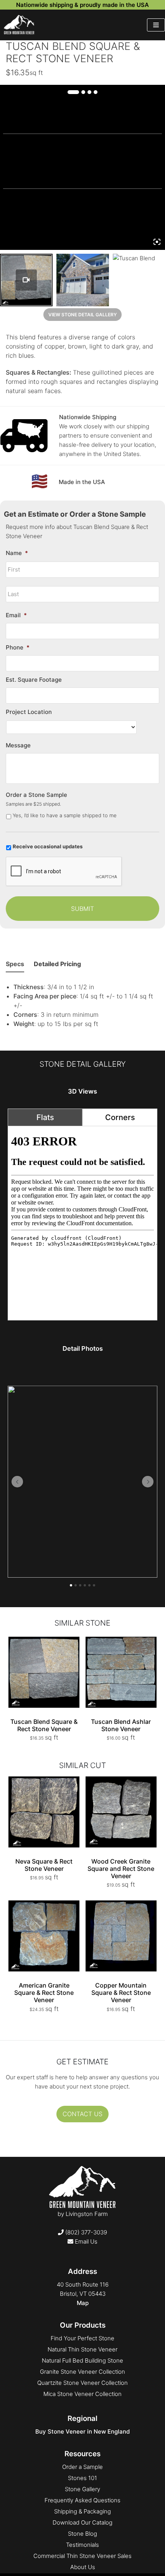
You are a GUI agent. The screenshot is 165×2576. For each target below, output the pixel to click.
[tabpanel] (82, 1223)
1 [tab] (73, 92)
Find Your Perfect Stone (82, 2338)
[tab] (45, 1117)
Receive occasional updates (48, 846)
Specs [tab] (15, 964)
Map (83, 2303)
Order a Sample (82, 2467)
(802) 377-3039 (85, 2232)
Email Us (85, 2241)
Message (18, 745)
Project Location (29, 712)
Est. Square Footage (34, 680)
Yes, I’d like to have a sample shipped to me (65, 815)
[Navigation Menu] (156, 25)
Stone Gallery (82, 2489)
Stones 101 (82, 2478)
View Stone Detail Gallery (82, 315)
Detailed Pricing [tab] (57, 964)
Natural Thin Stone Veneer (82, 2349)
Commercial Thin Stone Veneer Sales (82, 2556)
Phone (18, 647)
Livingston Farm (87, 2214)
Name (17, 553)
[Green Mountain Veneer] (19, 25)
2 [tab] (83, 92)
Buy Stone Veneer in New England (82, 2431)
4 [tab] (96, 92)
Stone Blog (82, 2534)
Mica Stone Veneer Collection (82, 2394)
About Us (83, 2567)
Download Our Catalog (82, 2522)
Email (16, 615)
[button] (17, 1482)
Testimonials (82, 2545)
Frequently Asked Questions (82, 2500)
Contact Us (82, 2114)
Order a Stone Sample (36, 795)
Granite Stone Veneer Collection (82, 2372)
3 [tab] (89, 92)
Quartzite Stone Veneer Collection (82, 2383)
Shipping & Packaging (82, 2511)
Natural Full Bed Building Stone (82, 2360)
